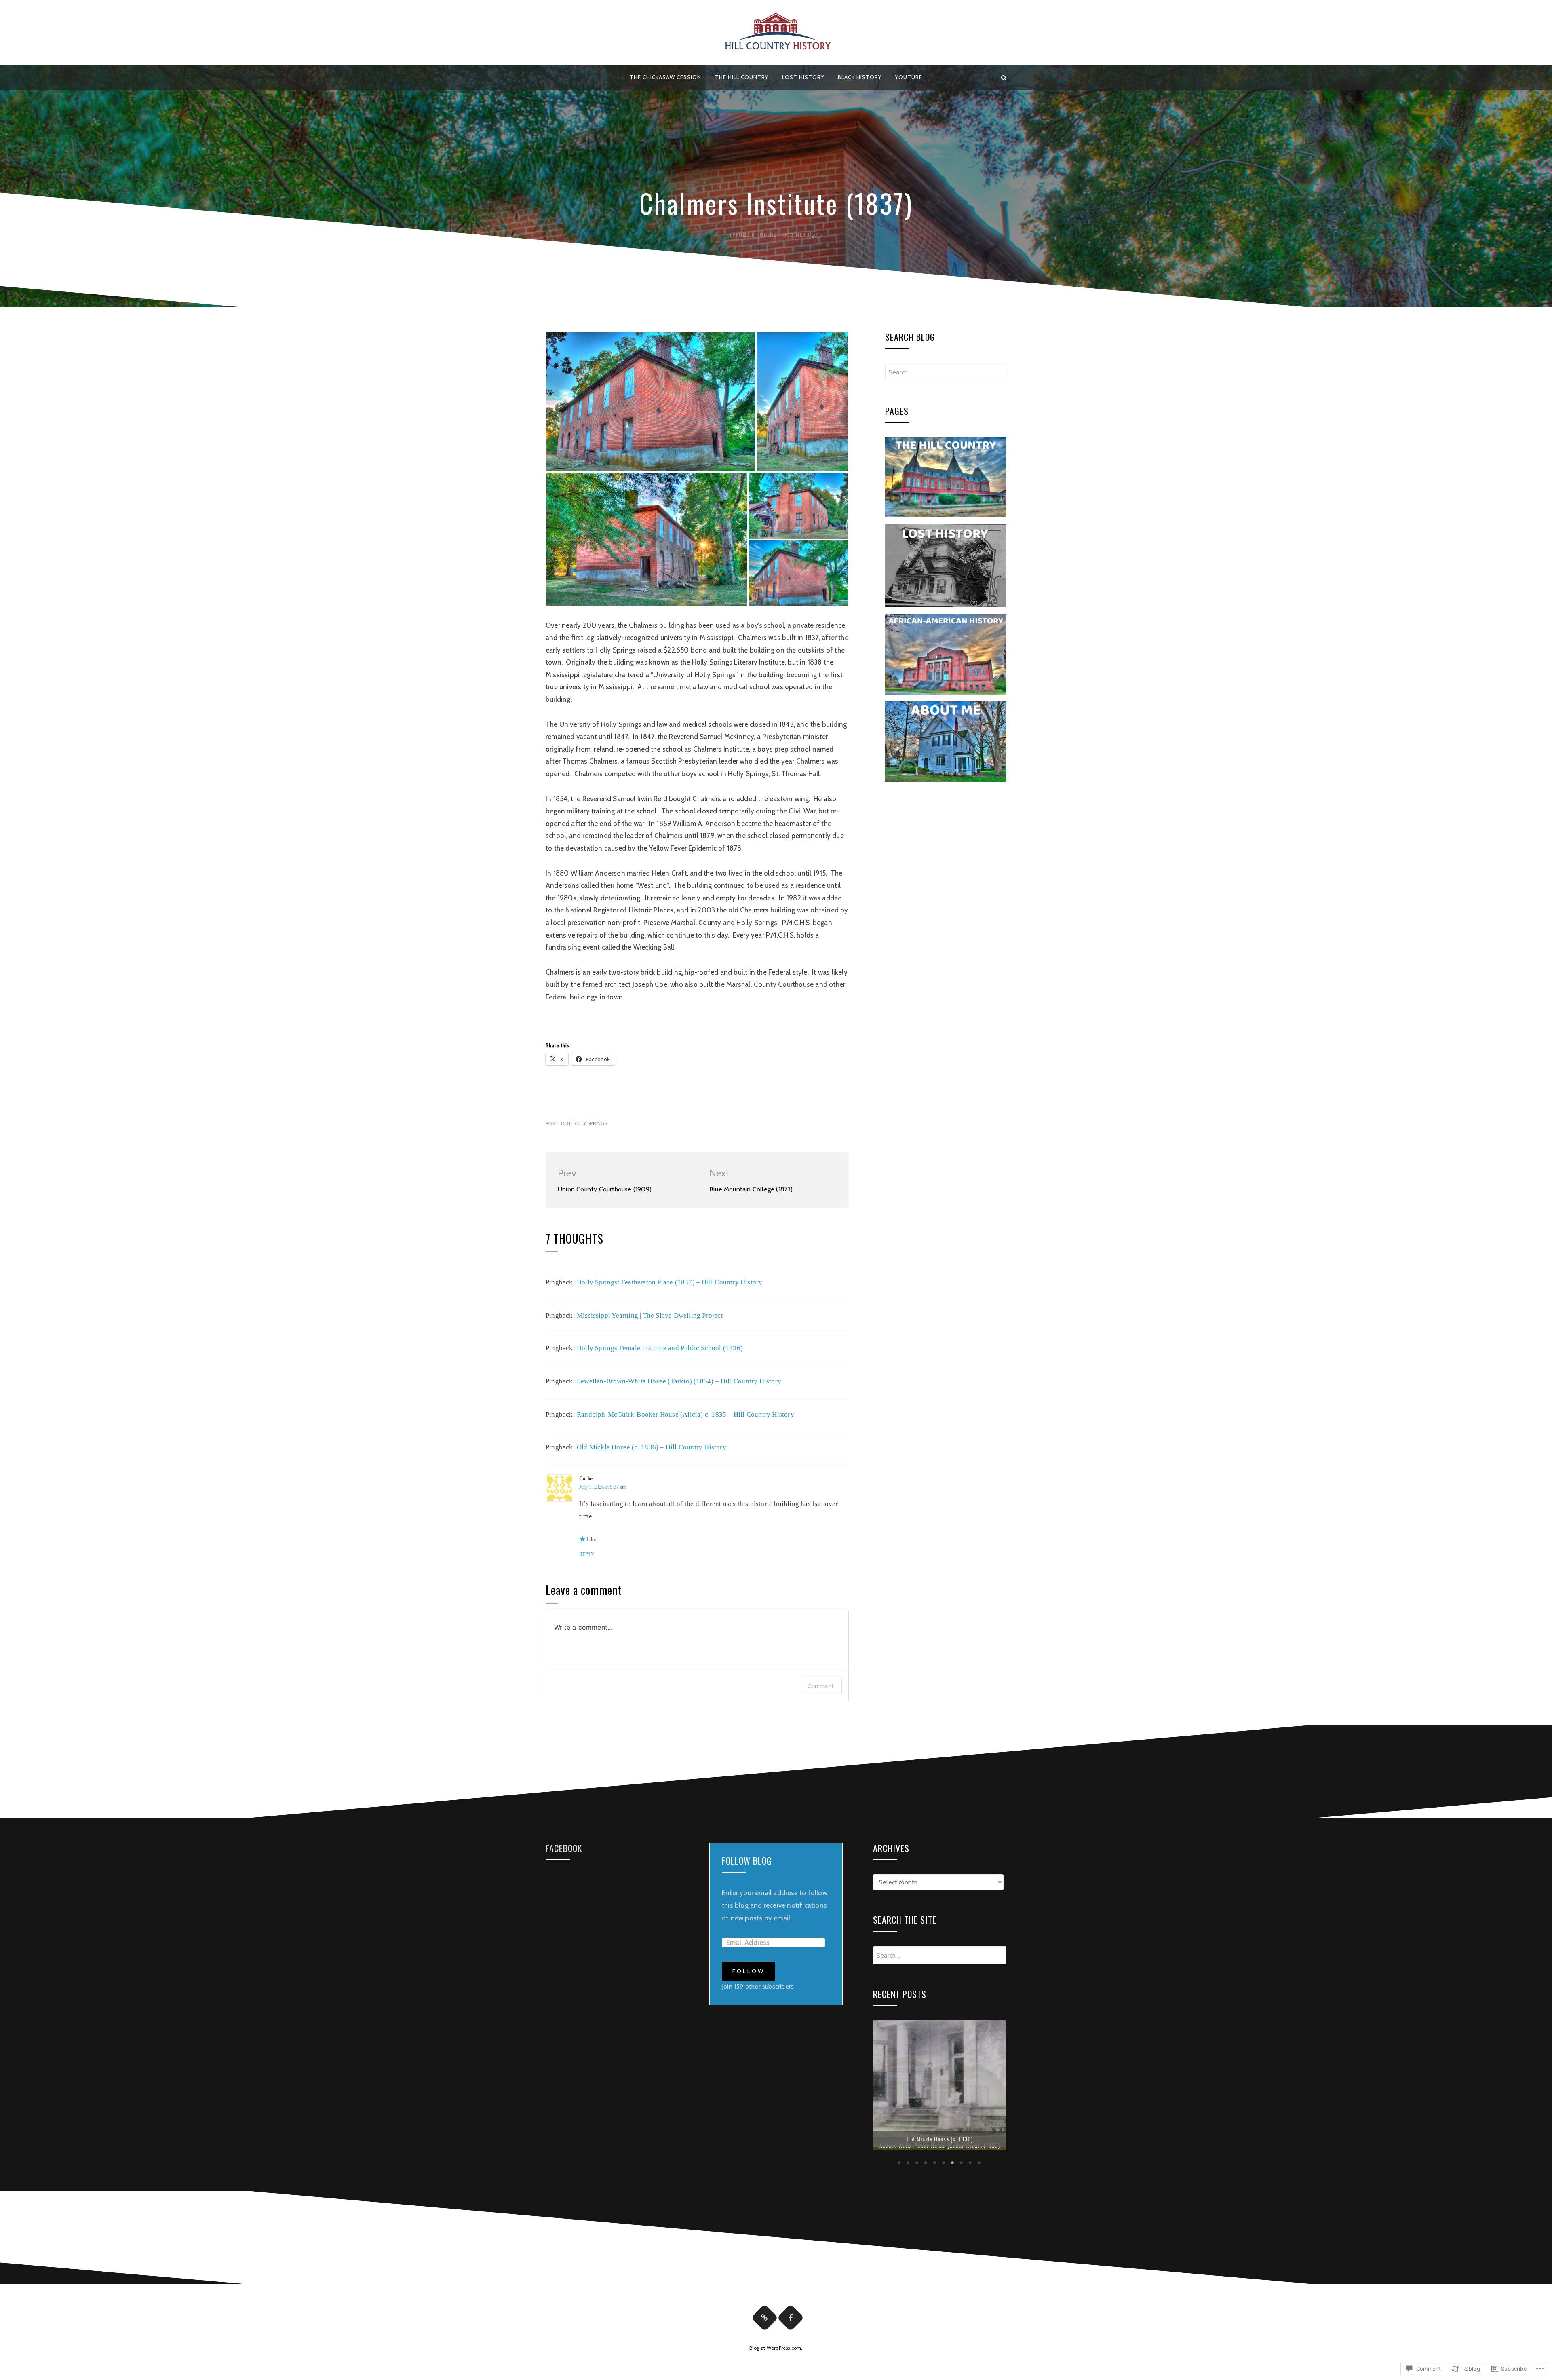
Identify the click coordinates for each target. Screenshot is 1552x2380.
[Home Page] (765, 2321)
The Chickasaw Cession (665, 77)
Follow (749, 1971)
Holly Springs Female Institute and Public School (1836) (660, 1348)
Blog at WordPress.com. (776, 2351)
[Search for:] (946, 372)
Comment (820, 1686)
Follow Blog (747, 1860)
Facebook (564, 1848)
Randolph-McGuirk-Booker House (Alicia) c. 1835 (940, 2145)
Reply (587, 1554)
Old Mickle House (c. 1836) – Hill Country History (652, 1447)
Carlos (586, 1478)
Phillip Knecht (756, 235)
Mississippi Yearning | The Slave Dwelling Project (650, 1315)
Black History (860, 77)
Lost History (803, 77)
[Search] (1004, 77)
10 (980, 2166)
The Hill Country (742, 77)
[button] (651, 402)
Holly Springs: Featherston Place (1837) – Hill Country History (670, 1282)
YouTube (909, 77)
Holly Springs (589, 1123)
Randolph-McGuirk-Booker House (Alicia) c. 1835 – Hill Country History (685, 1414)
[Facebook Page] (791, 2321)
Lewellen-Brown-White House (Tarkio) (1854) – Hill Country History (679, 1381)
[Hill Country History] (548, 77)
